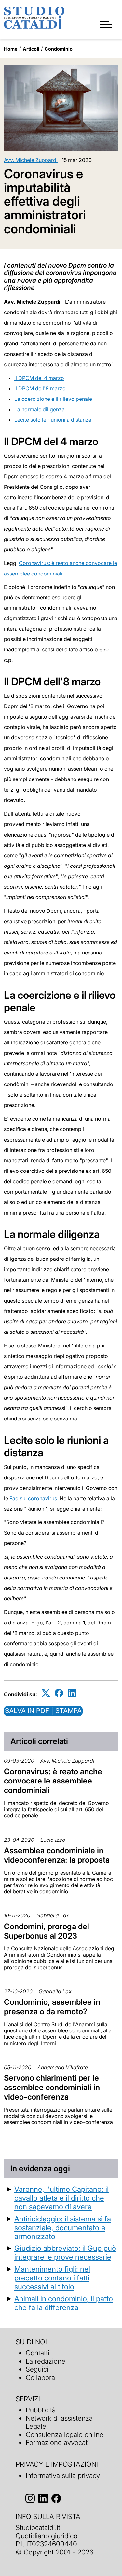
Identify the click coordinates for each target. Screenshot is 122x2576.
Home (11, 49)
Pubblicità (41, 2410)
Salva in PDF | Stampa (43, 1711)
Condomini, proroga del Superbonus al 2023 (47, 1931)
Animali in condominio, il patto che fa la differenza (64, 2303)
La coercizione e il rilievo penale (53, 399)
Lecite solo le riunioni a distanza (53, 420)
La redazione (46, 2361)
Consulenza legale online (65, 2434)
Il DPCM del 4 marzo (39, 378)
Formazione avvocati (57, 2443)
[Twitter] (46, 1693)
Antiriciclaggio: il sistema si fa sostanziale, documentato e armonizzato (63, 2227)
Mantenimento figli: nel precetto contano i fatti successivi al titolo (52, 2278)
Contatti (38, 2353)
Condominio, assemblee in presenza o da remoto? (52, 2007)
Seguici (37, 2369)
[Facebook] (59, 1693)
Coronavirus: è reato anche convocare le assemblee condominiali (53, 1781)
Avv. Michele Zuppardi (31, 160)
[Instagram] (30, 2499)
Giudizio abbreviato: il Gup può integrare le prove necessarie (65, 2252)
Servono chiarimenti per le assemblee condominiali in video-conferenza (52, 2087)
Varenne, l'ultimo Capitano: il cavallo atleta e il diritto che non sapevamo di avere (61, 2198)
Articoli (31, 49)
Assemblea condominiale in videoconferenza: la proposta (57, 1855)
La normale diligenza (40, 409)
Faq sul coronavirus (33, 1498)
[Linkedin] (72, 1693)
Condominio (59, 49)
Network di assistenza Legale (59, 2422)
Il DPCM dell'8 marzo (40, 388)
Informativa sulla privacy (63, 2475)
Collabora (40, 2377)
